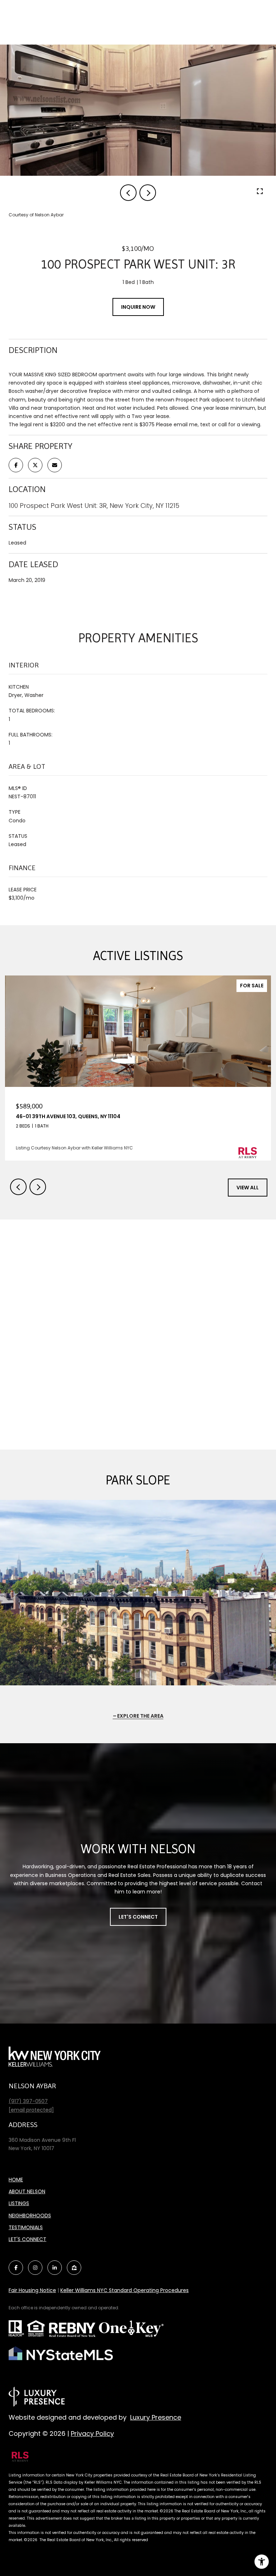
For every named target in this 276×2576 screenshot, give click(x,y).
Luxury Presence (156, 2417)
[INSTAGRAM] (35, 2268)
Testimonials (26, 2227)
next (148, 193)
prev (128, 193)
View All (248, 1188)
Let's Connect (138, 1917)
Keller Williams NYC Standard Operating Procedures (125, 2290)
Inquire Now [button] (138, 307)
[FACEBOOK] (16, 2268)
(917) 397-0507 (28, 2101)
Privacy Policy (92, 2433)
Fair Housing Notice (32, 2290)
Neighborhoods (30, 2215)
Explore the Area (140, 1716)
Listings (19, 2203)
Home (16, 2180)
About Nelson (27, 2191)
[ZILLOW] (74, 2268)
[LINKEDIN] (55, 2268)
